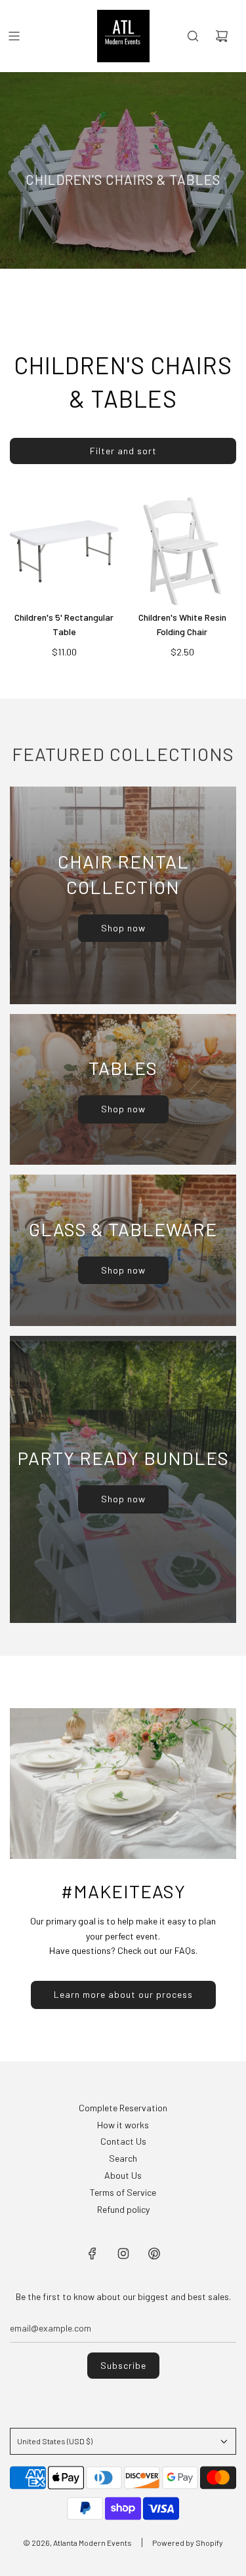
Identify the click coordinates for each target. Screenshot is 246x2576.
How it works (123, 2125)
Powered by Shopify (188, 2543)
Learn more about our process (123, 1994)
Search (123, 2158)
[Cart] (222, 36)
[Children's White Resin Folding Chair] (182, 551)
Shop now (123, 928)
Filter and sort (123, 451)
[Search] (193, 36)
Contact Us (123, 2141)
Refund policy (123, 2209)
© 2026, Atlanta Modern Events (77, 2543)
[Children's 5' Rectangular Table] (64, 551)
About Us (123, 2175)
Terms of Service (123, 2192)
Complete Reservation (123, 2108)
